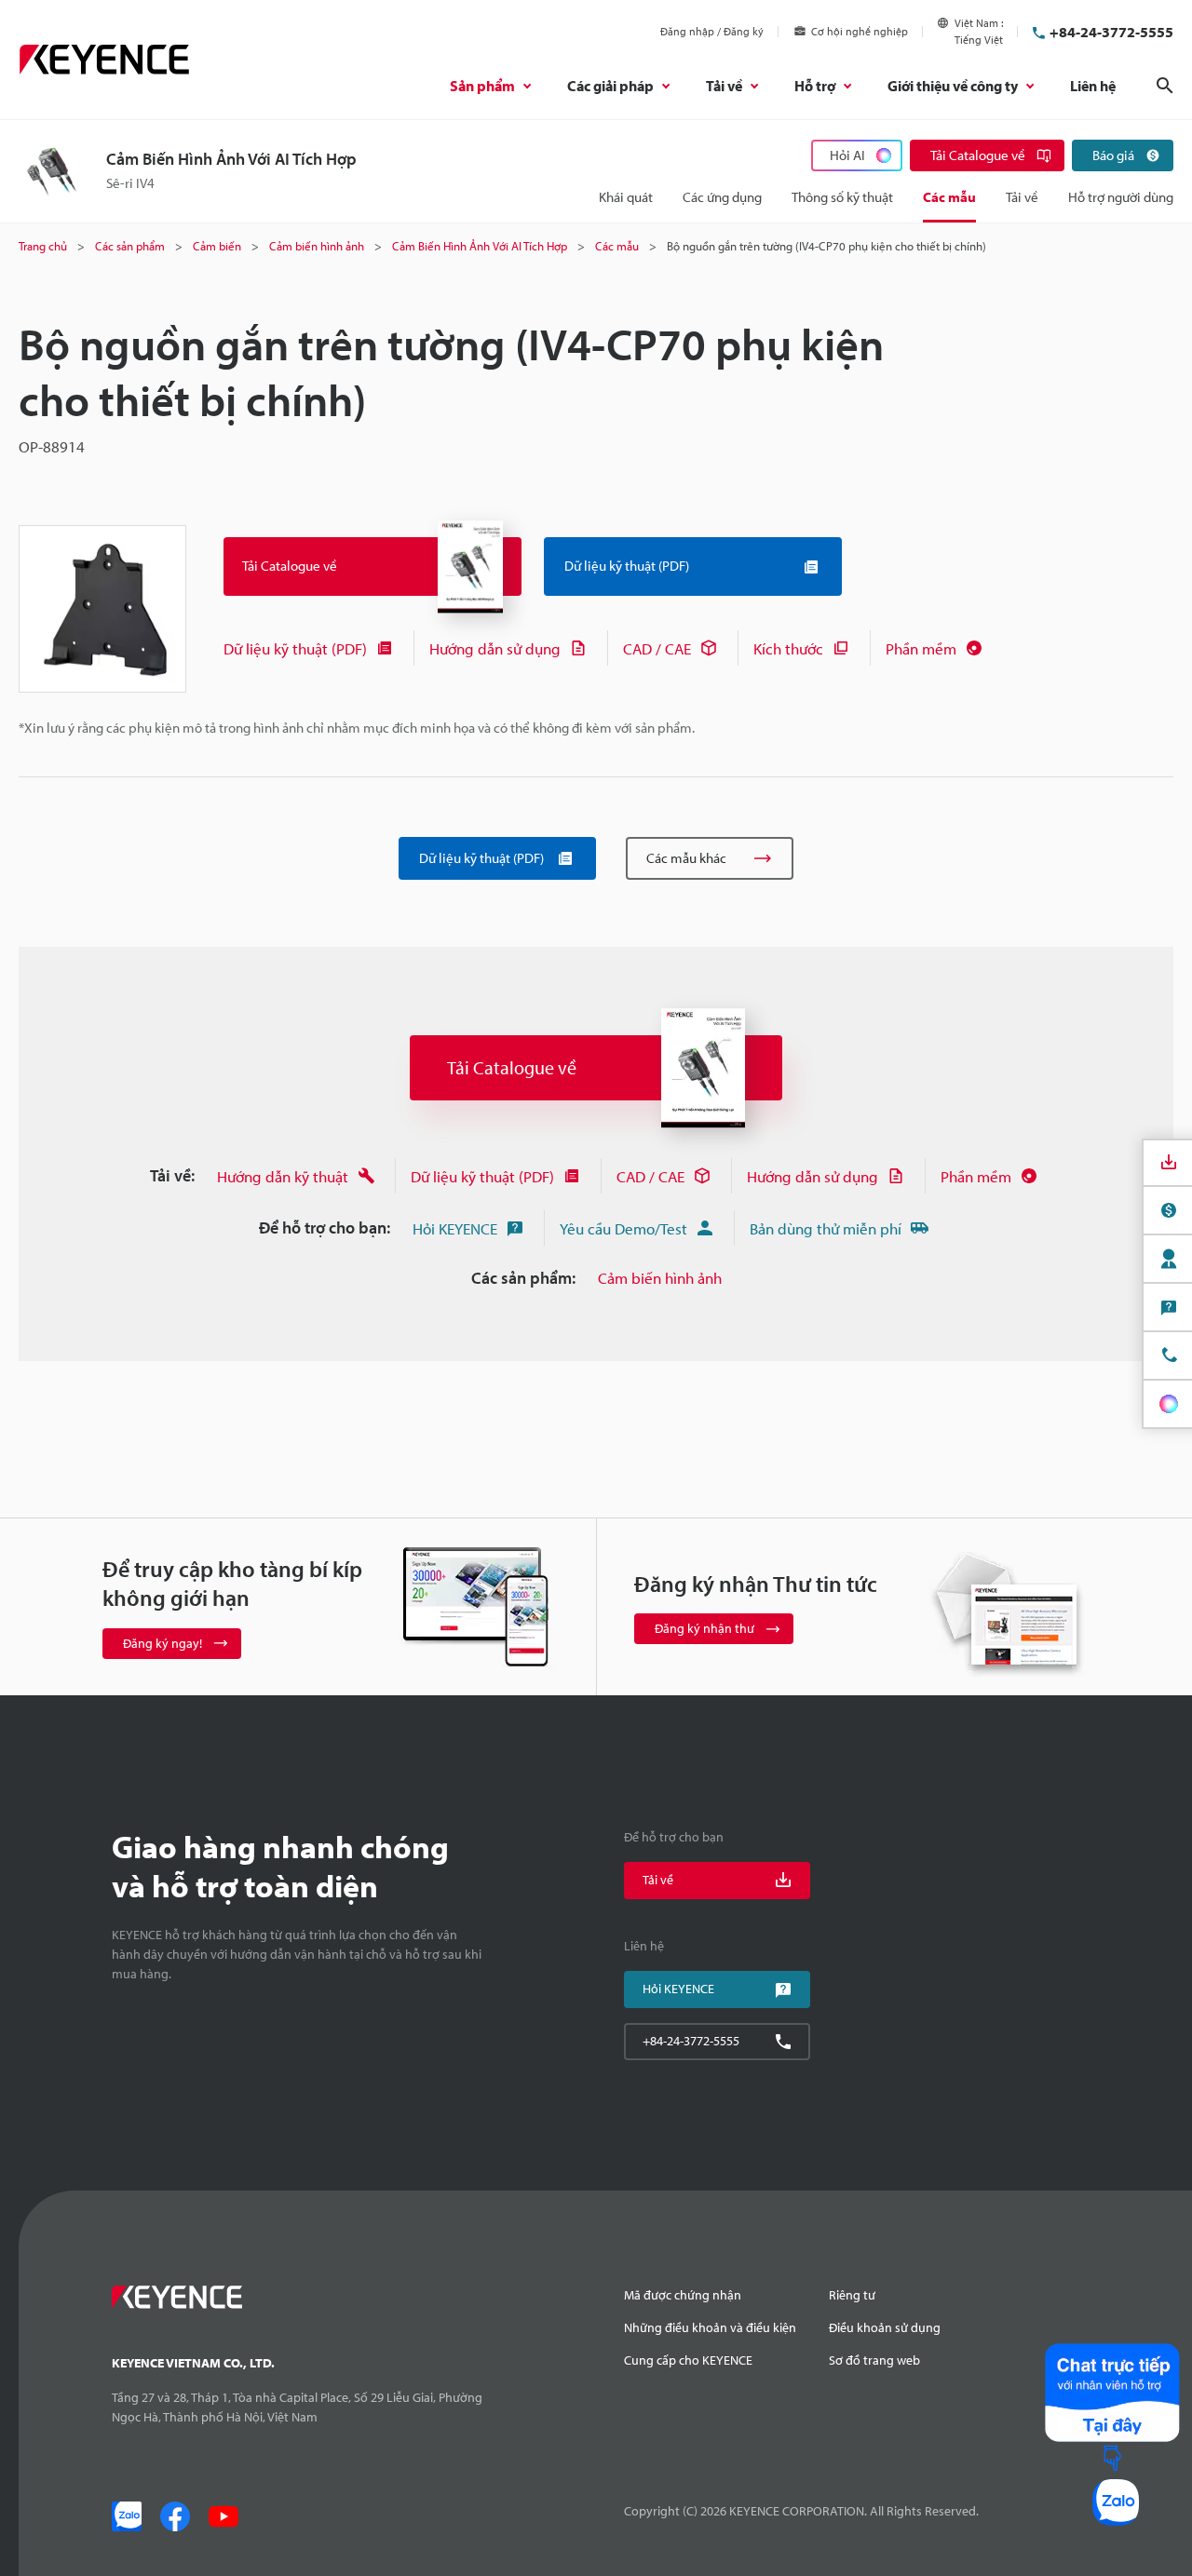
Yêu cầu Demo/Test (623, 1228)
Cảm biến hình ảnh (660, 1278)
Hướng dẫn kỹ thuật (283, 1176)
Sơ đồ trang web (874, 2360)
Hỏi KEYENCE (455, 1228)
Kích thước (788, 648)
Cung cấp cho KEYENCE (688, 2360)
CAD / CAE (657, 648)
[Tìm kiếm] (1165, 86)
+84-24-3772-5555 (1111, 32)
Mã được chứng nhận (683, 2295)
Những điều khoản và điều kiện (710, 2327)
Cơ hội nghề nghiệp (860, 31)
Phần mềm (921, 648)
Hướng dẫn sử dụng (495, 648)
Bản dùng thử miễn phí (826, 1228)
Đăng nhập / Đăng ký (712, 31)
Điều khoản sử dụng (885, 2327)
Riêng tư (852, 2295)
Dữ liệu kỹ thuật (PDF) (295, 648)
